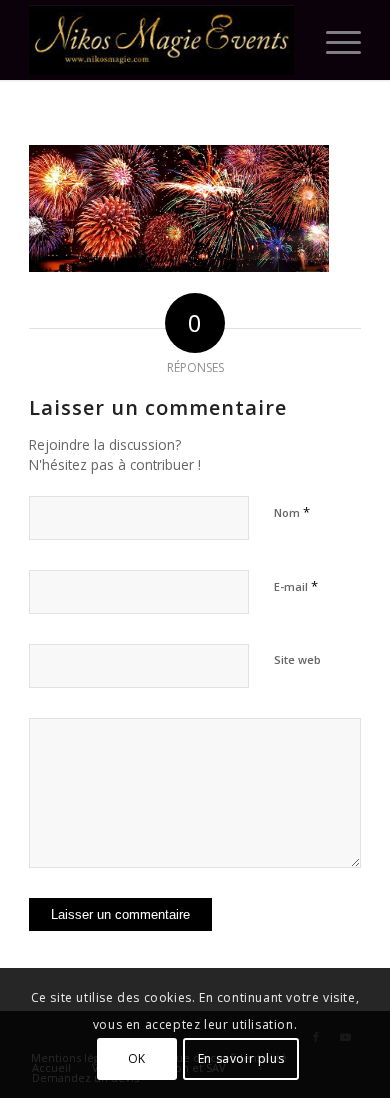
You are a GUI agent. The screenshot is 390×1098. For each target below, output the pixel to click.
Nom (292, 512)
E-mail (296, 586)
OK (137, 1058)
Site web (297, 659)
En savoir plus (241, 1058)
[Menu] (333, 40)
